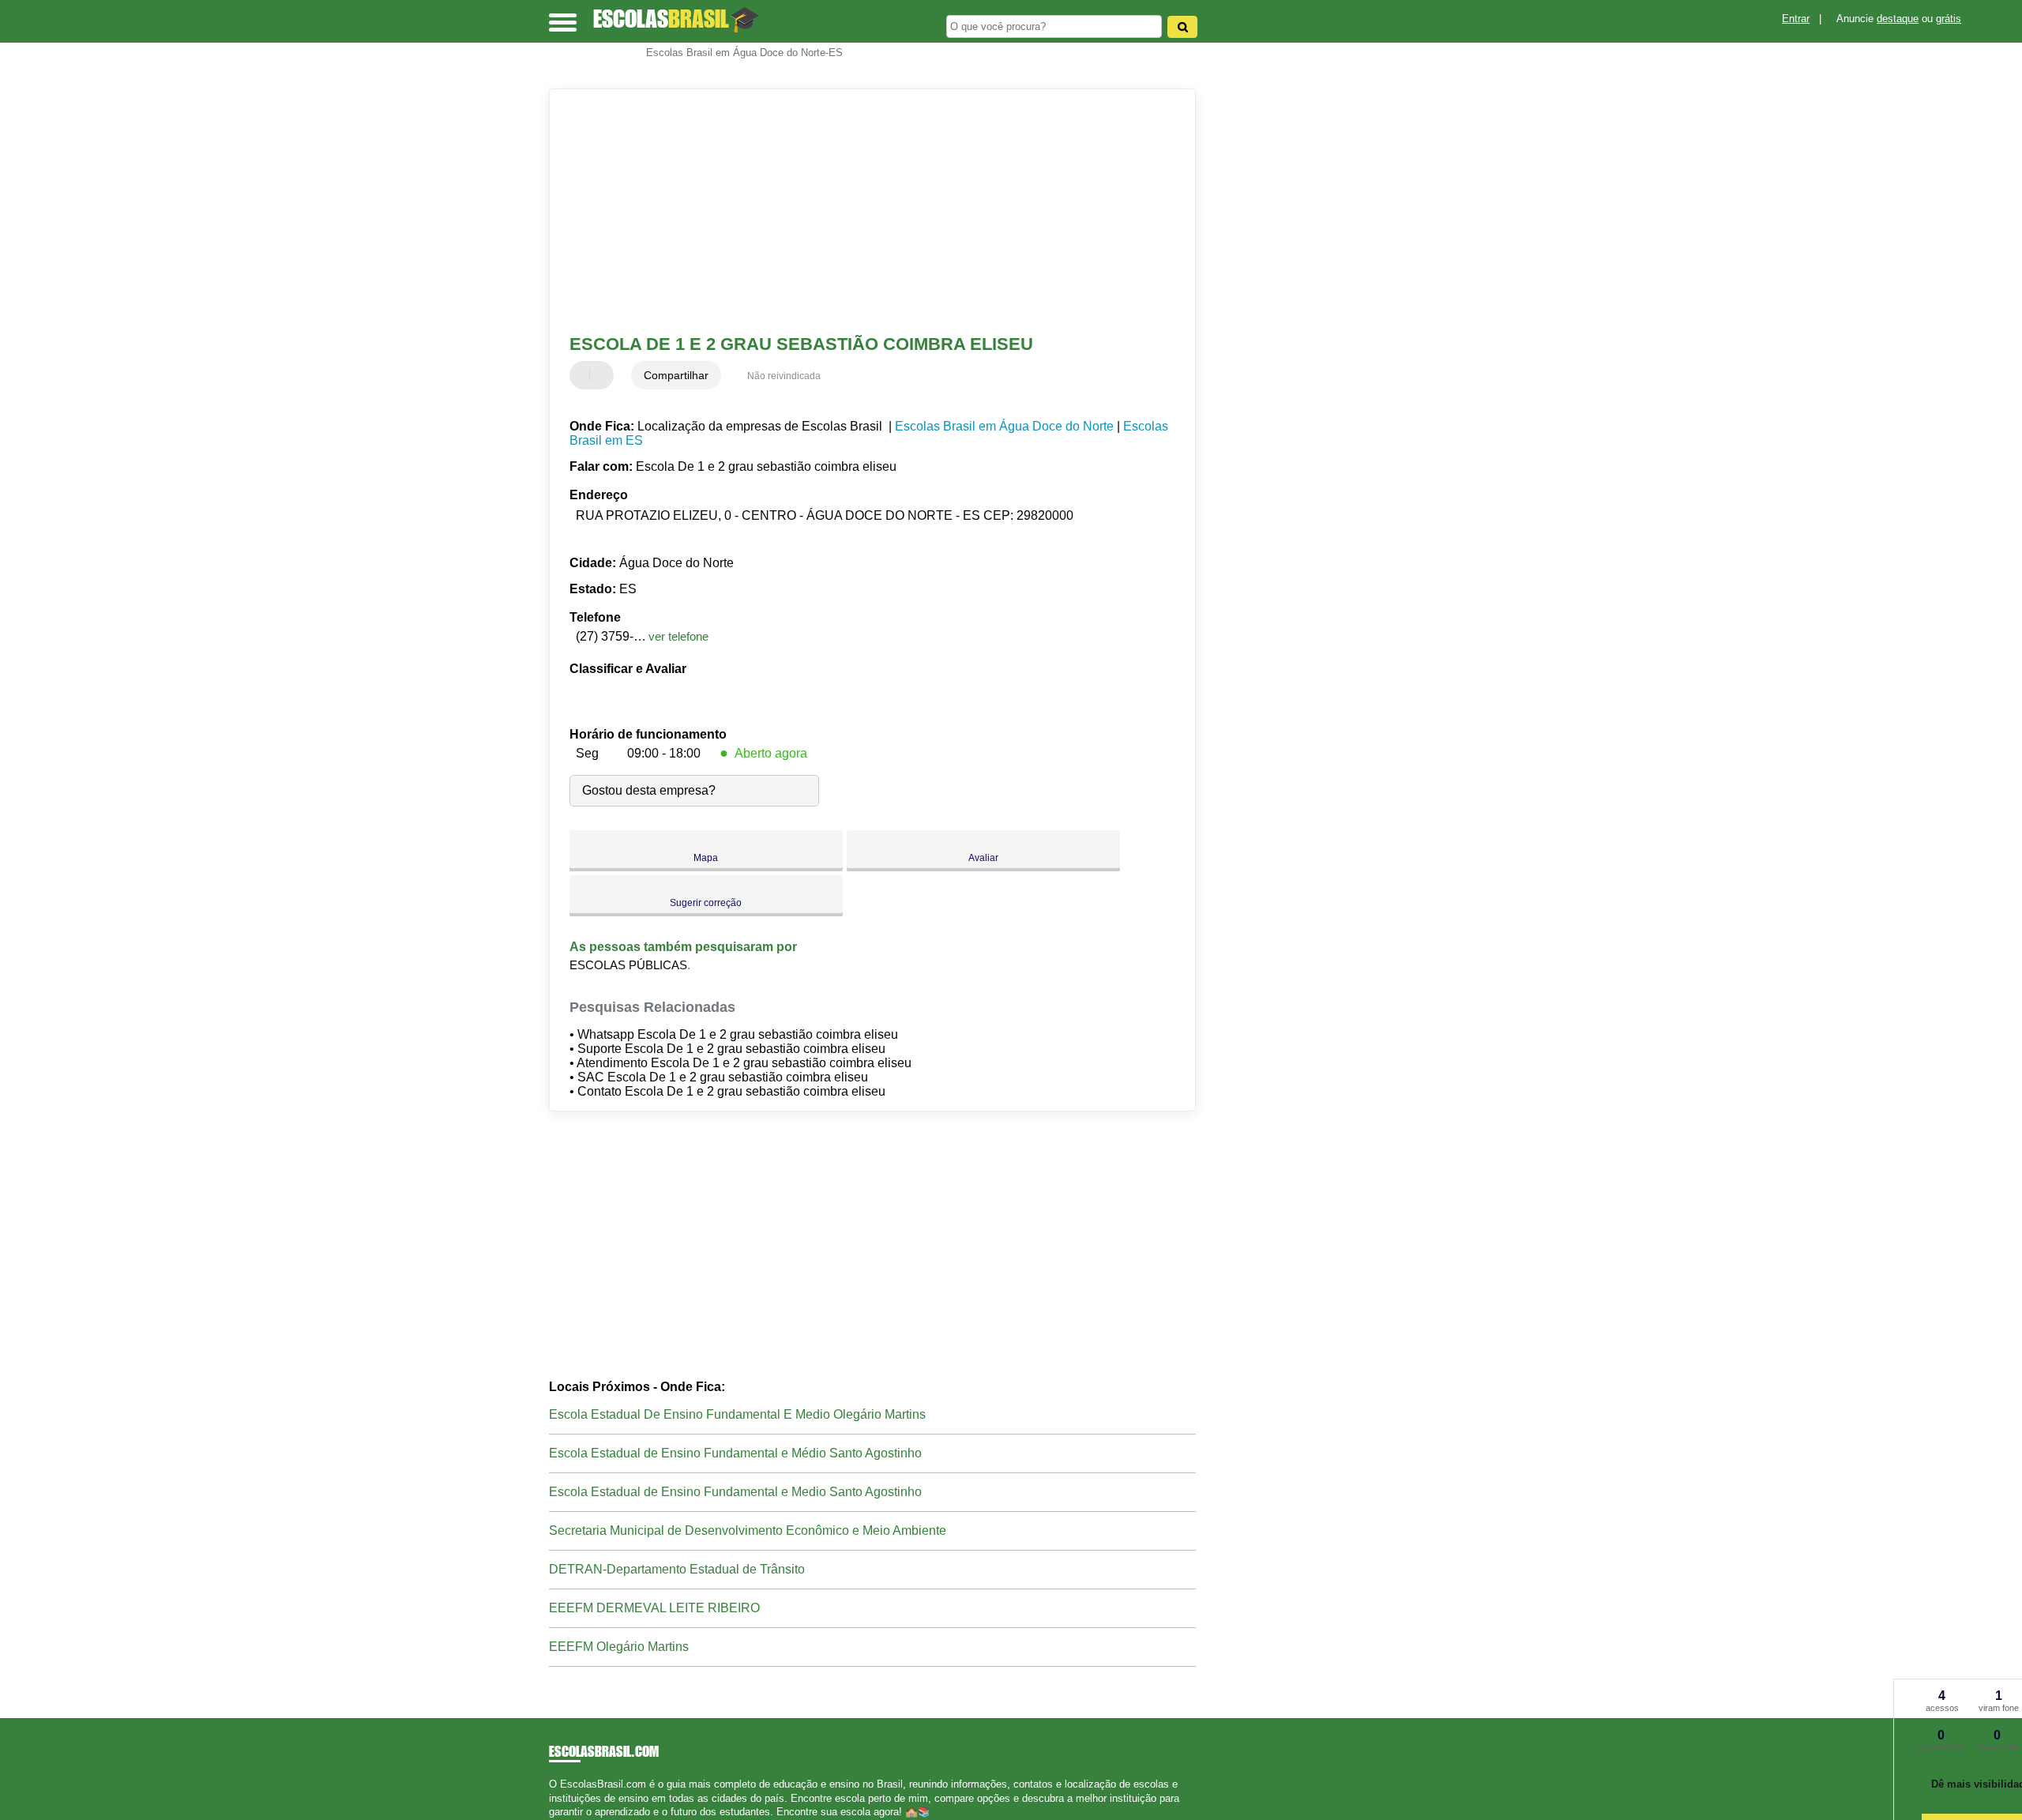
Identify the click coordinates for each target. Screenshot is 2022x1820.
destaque (1898, 19)
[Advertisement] (865, 212)
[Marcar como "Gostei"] (584, 375)
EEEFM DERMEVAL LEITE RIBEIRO (654, 1608)
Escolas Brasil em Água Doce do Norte (1004, 426)
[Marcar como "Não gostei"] (603, 375)
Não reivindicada (784, 376)
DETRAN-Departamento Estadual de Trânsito (677, 1569)
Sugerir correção (706, 903)
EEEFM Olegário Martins (619, 1647)
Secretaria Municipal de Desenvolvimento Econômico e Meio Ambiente (748, 1530)
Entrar (1796, 19)
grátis (1949, 19)
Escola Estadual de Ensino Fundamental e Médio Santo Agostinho (735, 1453)
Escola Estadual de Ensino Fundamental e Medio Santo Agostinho (735, 1492)
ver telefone (678, 636)
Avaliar (983, 858)
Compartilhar (676, 375)
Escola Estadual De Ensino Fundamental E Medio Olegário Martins (737, 1414)
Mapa (706, 858)
